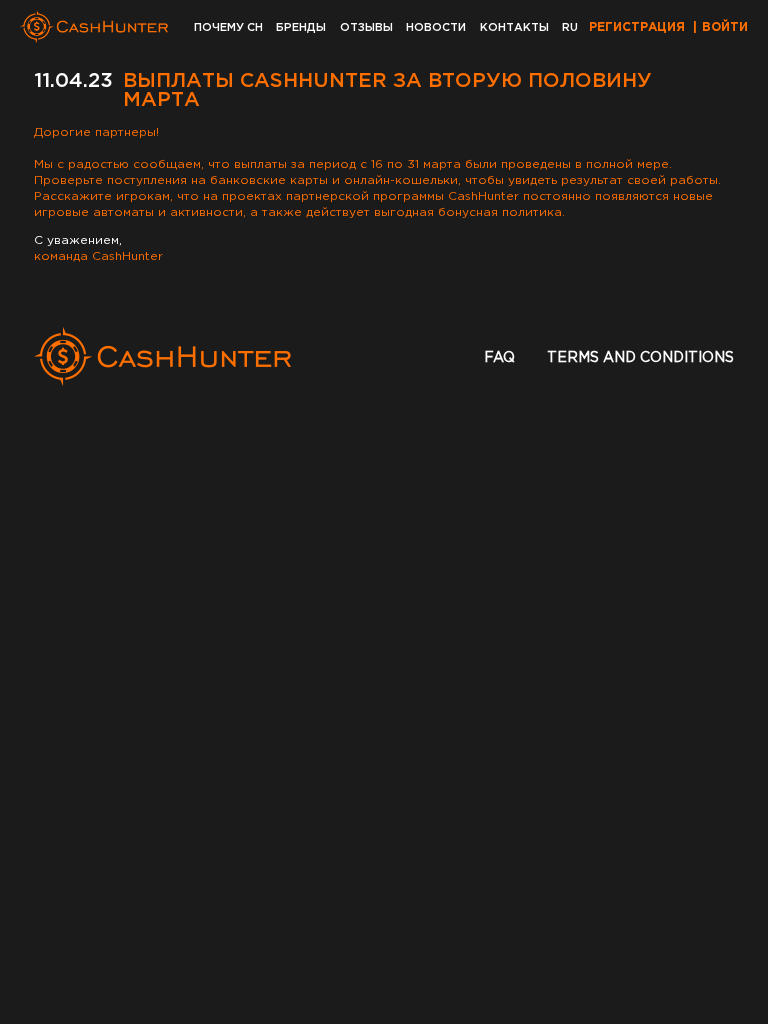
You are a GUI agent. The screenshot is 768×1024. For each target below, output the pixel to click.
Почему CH (228, 28)
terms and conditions (640, 358)
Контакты (514, 28)
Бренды (301, 28)
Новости (436, 28)
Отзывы (366, 28)
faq (499, 358)
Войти (725, 27)
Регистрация (637, 27)
